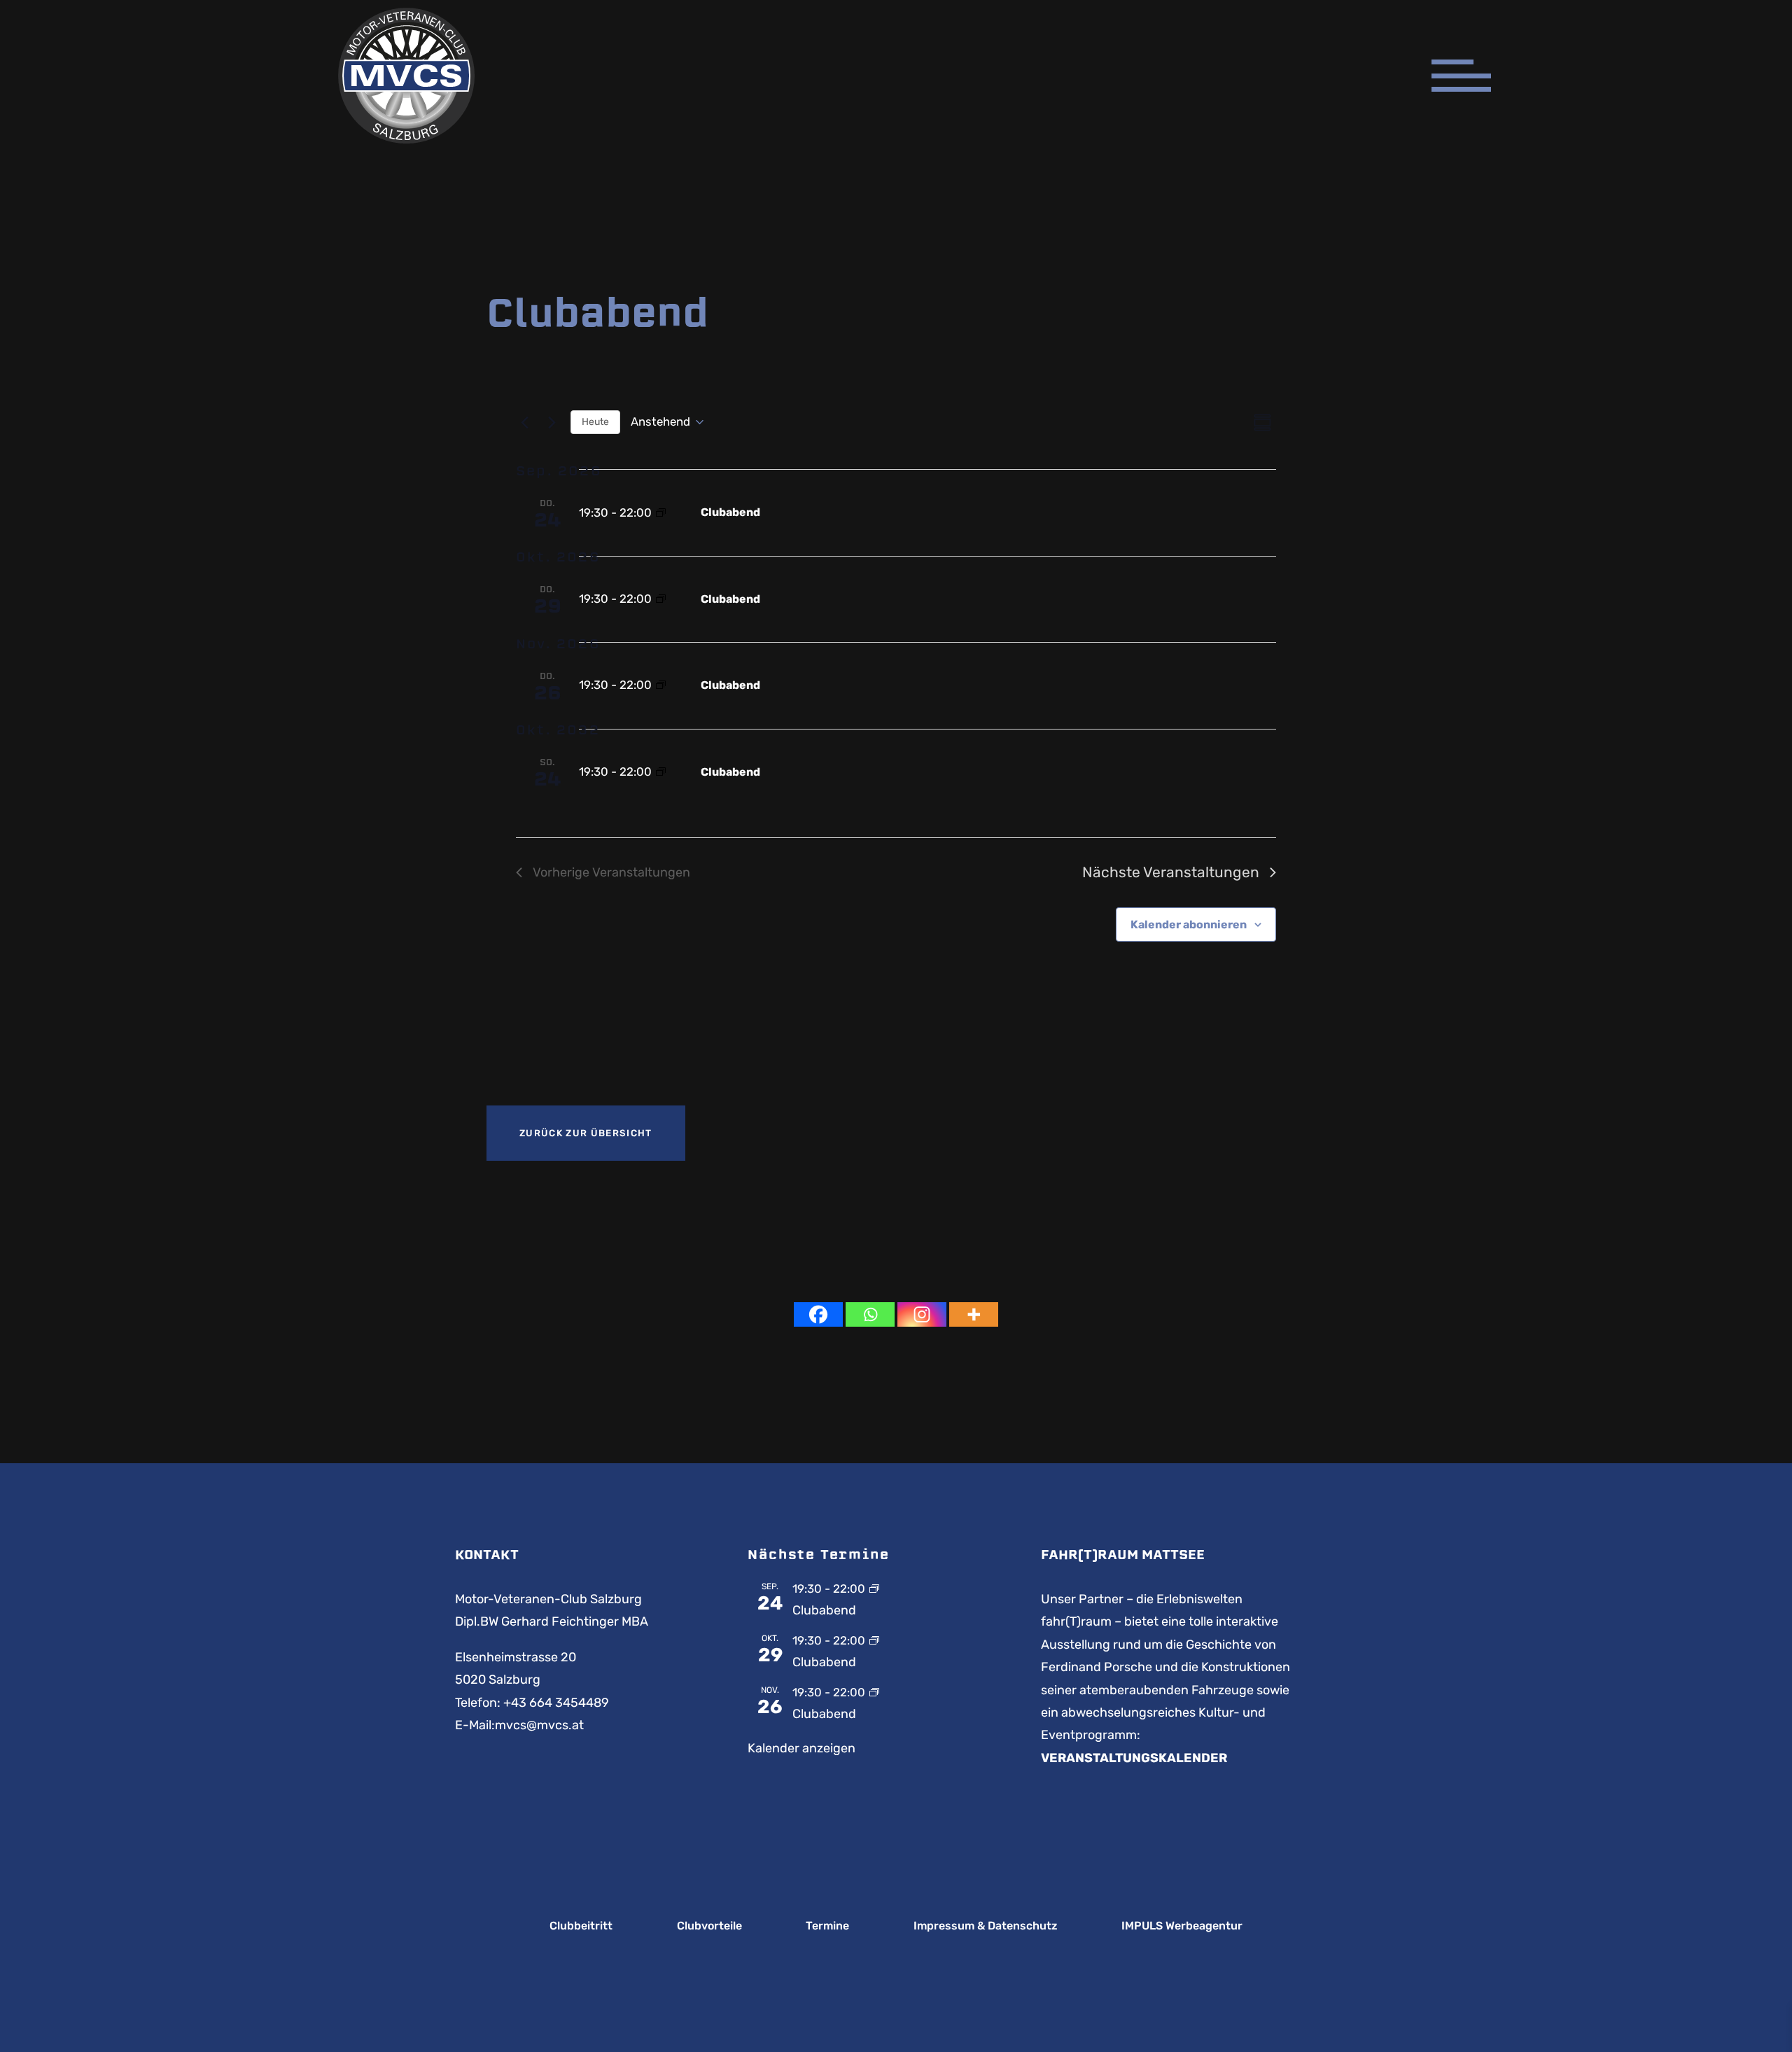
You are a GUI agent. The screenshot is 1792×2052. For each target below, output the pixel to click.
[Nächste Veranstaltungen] (552, 422)
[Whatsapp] (870, 1314)
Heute (595, 422)
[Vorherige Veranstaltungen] (524, 422)
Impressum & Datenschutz (986, 1926)
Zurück (586, 1133)
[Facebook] (818, 1314)
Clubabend (730, 512)
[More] (974, 1314)
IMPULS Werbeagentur (1182, 1926)
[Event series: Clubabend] (661, 514)
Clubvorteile (709, 1926)
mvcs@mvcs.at (539, 1725)
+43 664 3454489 (556, 1703)
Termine (827, 1926)
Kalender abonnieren (1189, 924)
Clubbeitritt (581, 1926)
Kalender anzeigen (801, 1748)
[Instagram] (922, 1314)
